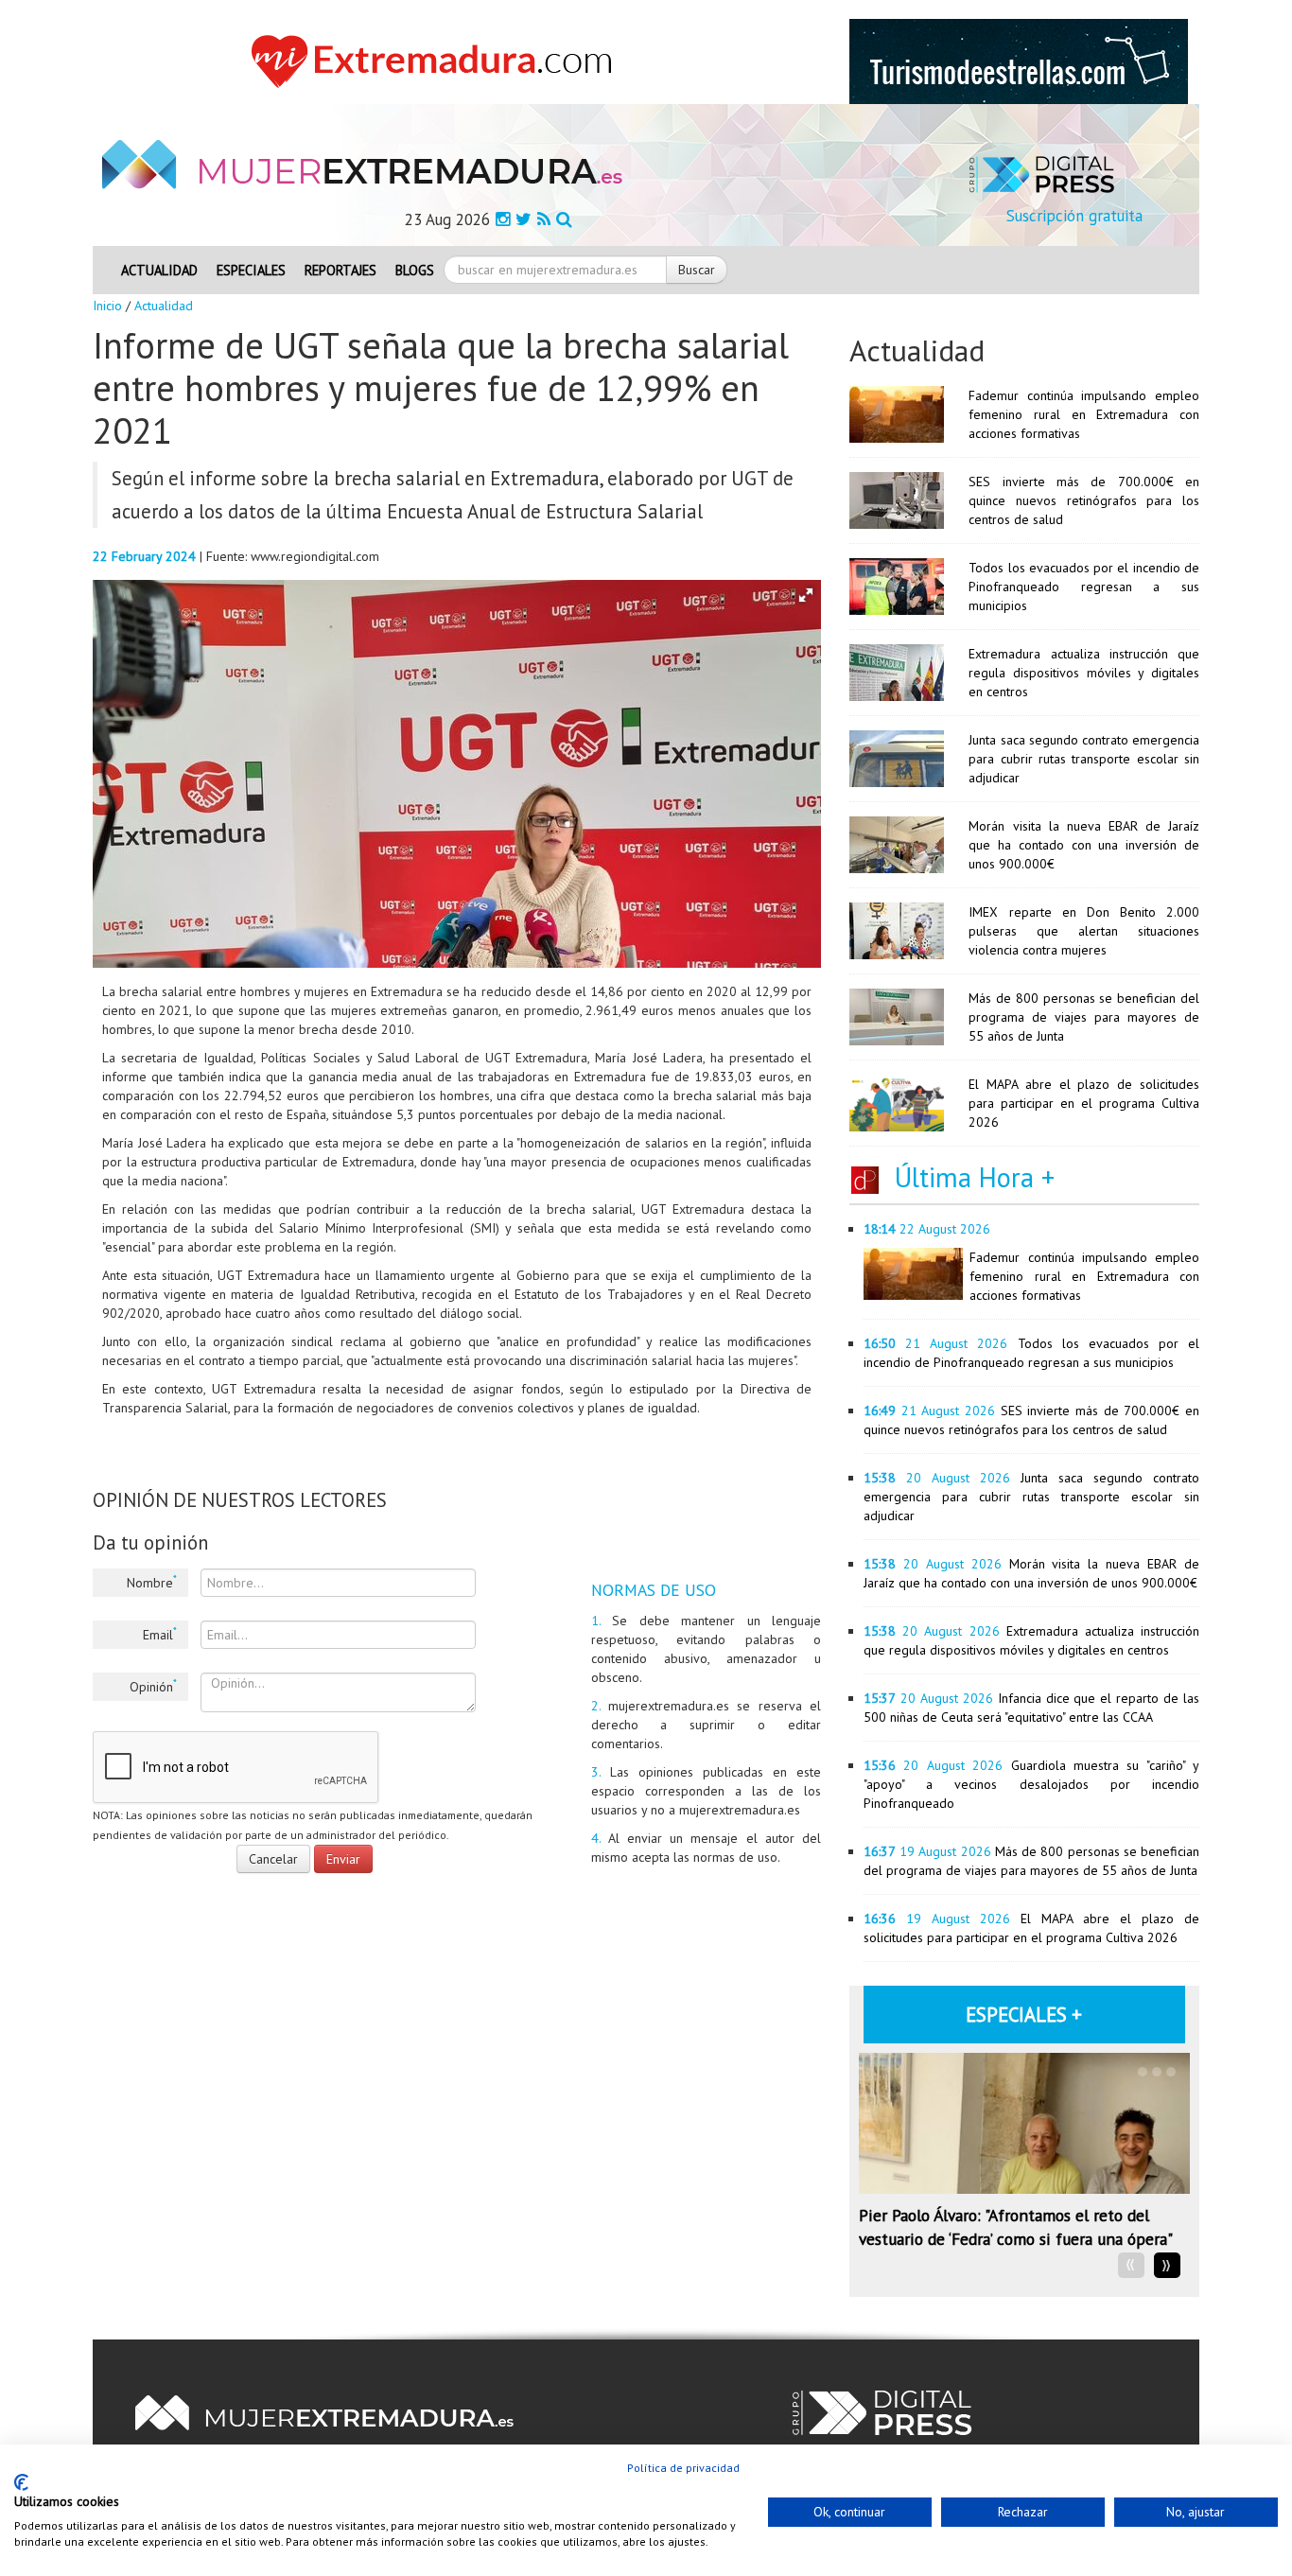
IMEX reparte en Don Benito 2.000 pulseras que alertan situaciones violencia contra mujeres (1084, 931)
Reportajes (340, 270)
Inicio (107, 306)
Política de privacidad (683, 2468)
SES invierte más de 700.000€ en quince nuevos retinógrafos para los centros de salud (1084, 500)
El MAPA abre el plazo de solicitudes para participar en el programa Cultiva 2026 (1084, 1103)
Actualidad (159, 270)
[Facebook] (503, 219)
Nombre (152, 1582)
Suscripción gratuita (1074, 216)
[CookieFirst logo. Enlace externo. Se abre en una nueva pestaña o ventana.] (21, 2482)
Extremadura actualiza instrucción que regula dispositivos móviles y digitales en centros (1084, 673)
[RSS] (544, 219)
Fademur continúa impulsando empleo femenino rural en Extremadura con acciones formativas (1084, 414)
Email (160, 1634)
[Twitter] (524, 219)
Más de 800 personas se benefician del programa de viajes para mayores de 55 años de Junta (1084, 1017)
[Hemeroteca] (564, 219)
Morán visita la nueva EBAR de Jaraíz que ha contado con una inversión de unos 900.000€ (1084, 845)
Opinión (153, 1686)
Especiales (251, 270)
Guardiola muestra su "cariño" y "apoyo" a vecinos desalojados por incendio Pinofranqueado (1031, 1784)
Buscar (697, 270)
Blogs (415, 270)
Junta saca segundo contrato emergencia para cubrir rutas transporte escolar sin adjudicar (1084, 759)
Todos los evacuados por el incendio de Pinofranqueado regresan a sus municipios (1084, 587)
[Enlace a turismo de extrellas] (1019, 61)
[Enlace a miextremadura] (437, 61)
